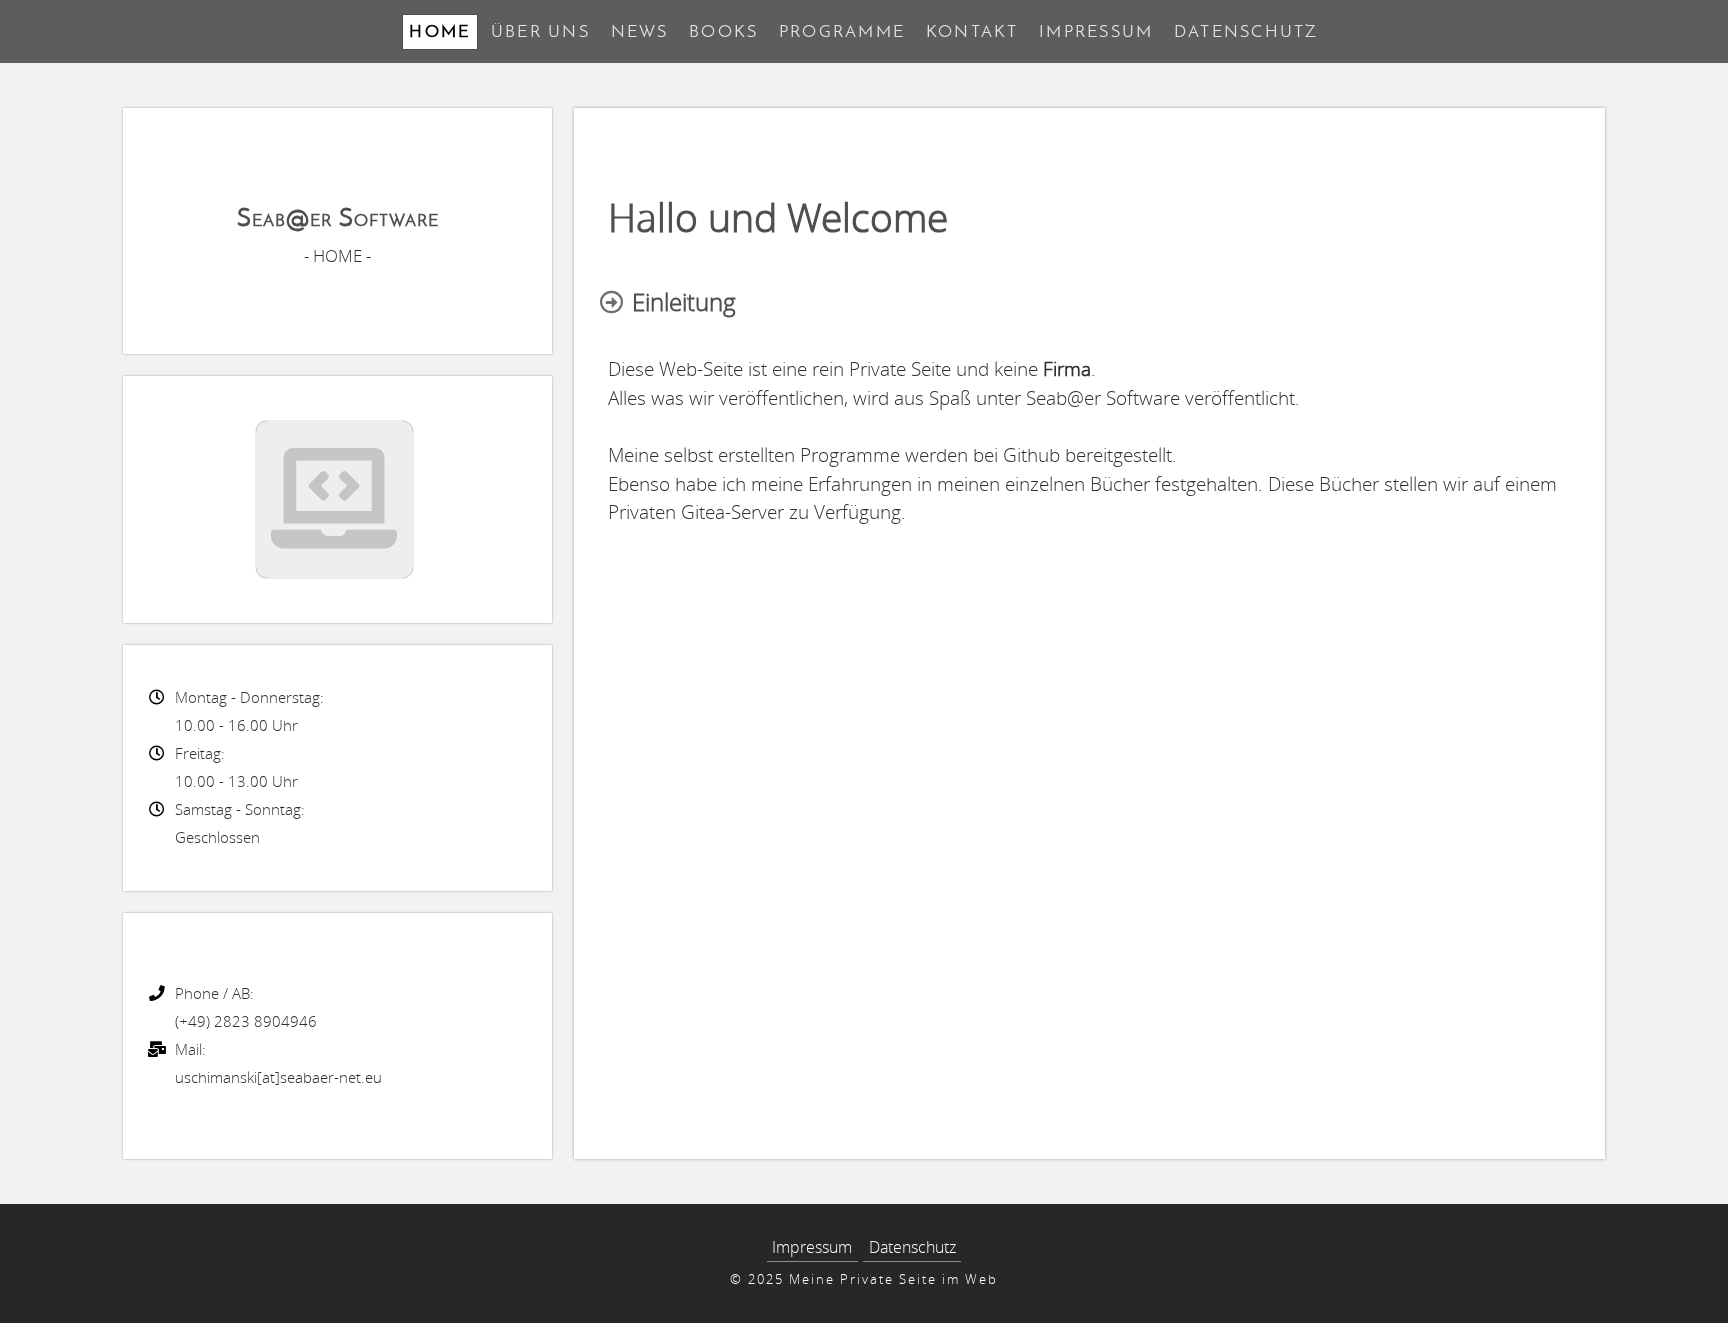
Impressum (1096, 31)
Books (723, 31)
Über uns (540, 31)
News (640, 31)
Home (439, 31)
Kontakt (972, 31)
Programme (842, 31)
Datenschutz (1246, 31)
